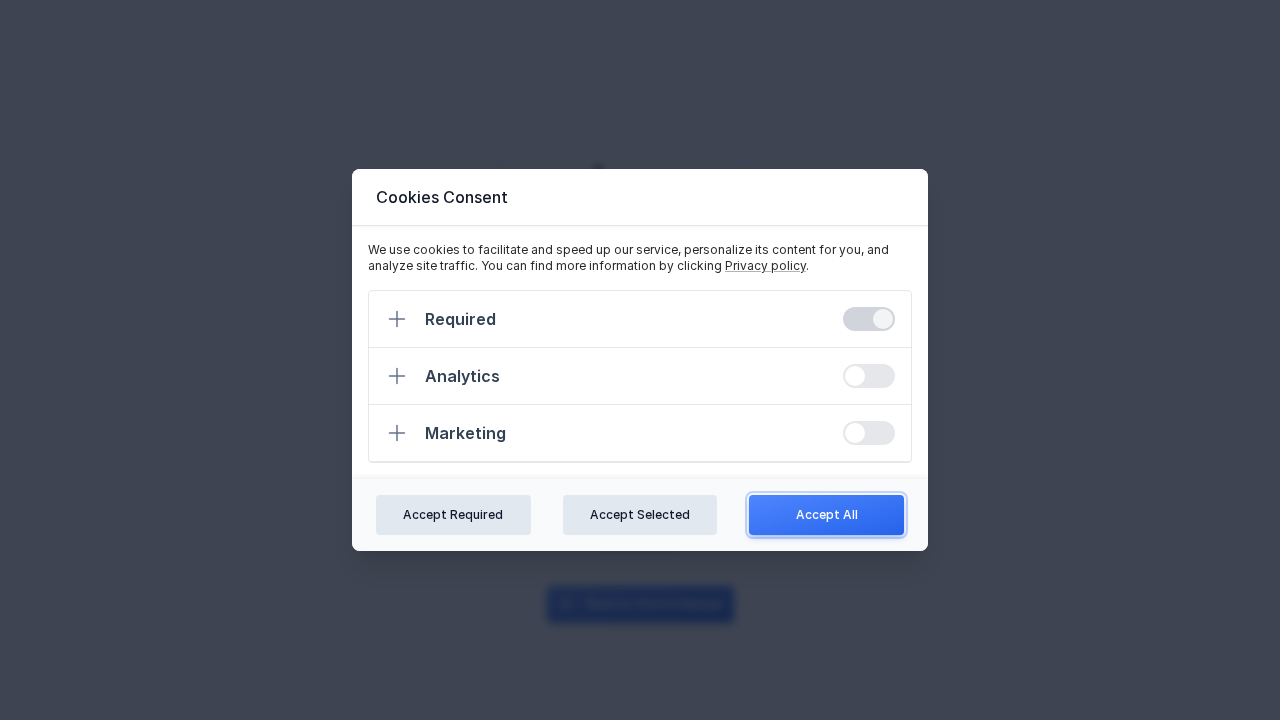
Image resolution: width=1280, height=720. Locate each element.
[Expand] (397, 319)
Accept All (827, 514)
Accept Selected (640, 514)
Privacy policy (765, 265)
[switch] (869, 319)
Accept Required (453, 514)
